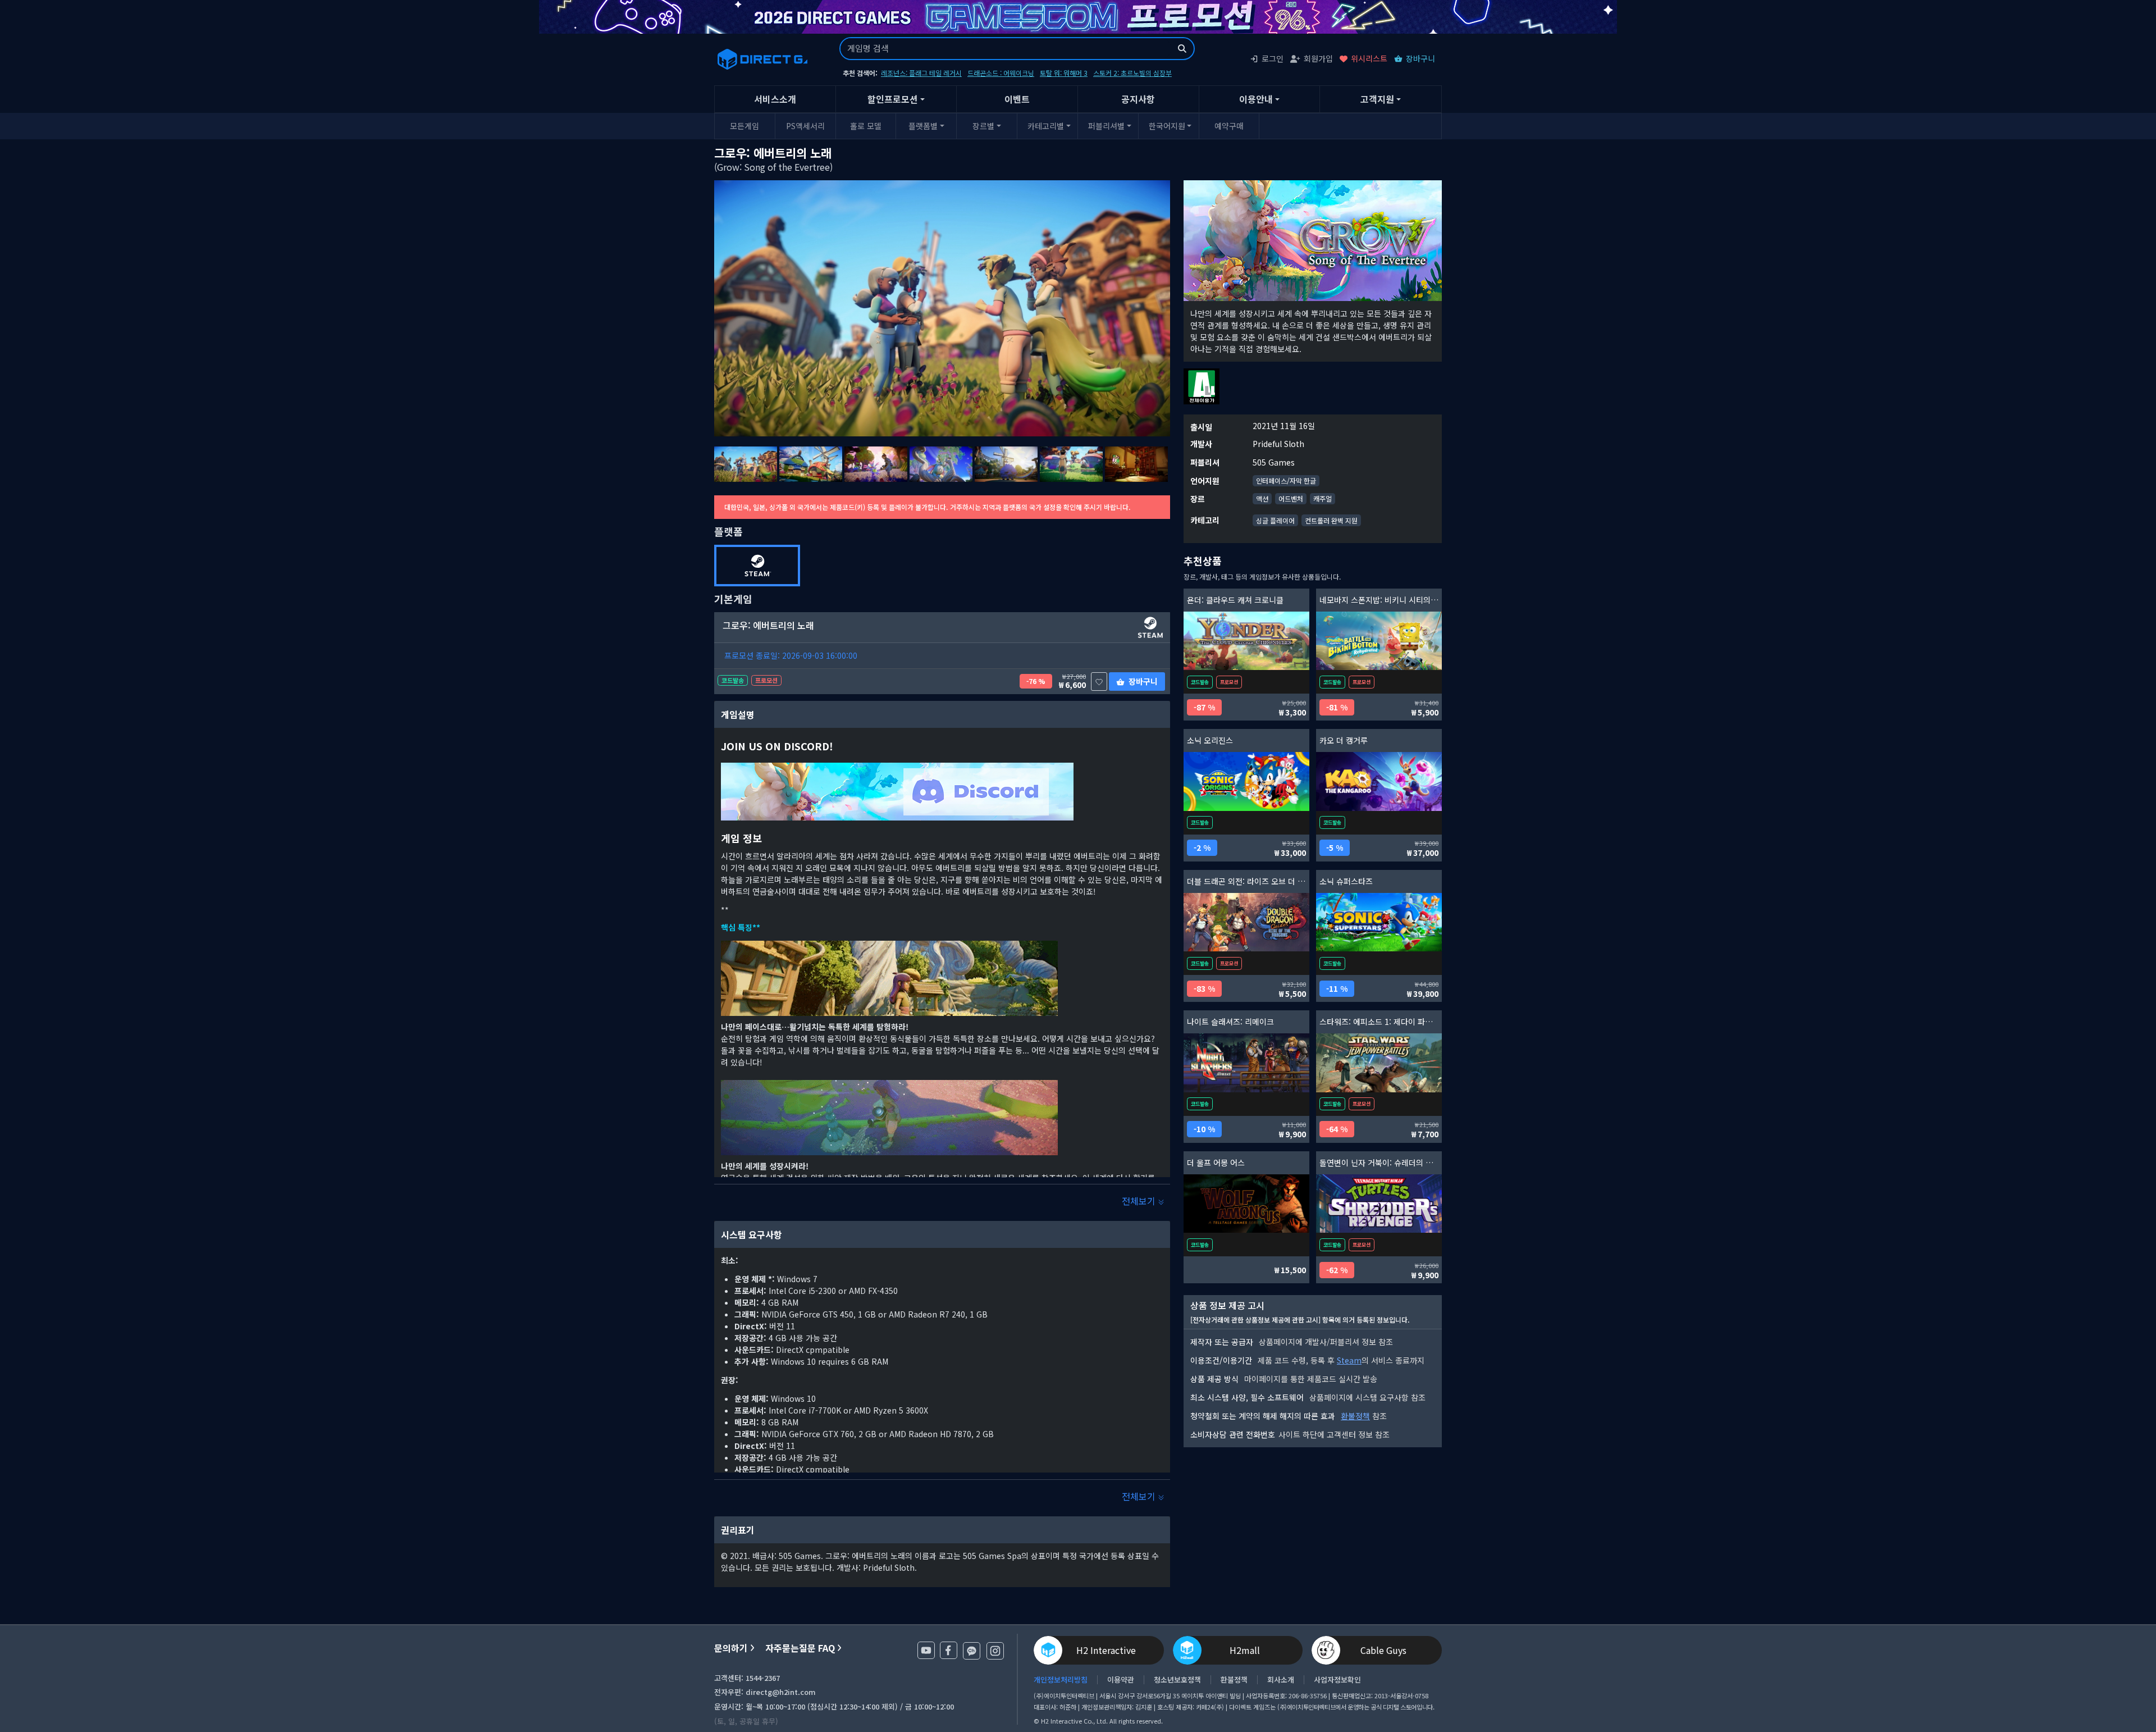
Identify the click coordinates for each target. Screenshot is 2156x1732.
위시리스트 (1369, 58)
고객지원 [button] (1377, 99)
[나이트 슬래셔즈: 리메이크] (1246, 1063)
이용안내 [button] (1256, 99)
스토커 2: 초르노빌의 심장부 (1132, 73)
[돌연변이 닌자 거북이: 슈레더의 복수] (1379, 1204)
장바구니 (1420, 58)
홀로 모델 (866, 126)
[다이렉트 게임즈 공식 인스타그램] (995, 1651)
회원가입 (1318, 58)
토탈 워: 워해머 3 (1064, 73)
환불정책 (1355, 1416)
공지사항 (1138, 99)
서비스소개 (775, 99)
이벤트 (1017, 99)
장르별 (983, 126)
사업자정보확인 (1337, 1680)
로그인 (1273, 58)
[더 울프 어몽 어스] (1246, 1204)
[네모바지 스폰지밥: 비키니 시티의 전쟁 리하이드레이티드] (1379, 641)
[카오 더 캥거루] (1379, 781)
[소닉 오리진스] (1246, 781)
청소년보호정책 (1177, 1680)
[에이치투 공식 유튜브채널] (926, 1650)
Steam (1349, 1360)
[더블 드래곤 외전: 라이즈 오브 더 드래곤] (1246, 922)
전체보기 (1140, 1201)
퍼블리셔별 (1106, 126)
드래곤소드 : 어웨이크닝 (1001, 73)
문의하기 (731, 1648)
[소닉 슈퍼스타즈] (1379, 922)
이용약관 (1121, 1680)
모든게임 (744, 126)
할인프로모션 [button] (893, 99)
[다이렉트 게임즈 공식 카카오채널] (972, 1651)
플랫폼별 (923, 126)
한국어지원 (1167, 126)
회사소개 (1281, 1680)
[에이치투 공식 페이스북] (949, 1650)
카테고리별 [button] (1046, 126)
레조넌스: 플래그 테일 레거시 (921, 73)
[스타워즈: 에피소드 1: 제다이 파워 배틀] (1379, 1063)
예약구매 (1229, 126)
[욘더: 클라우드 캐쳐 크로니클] (1246, 641)
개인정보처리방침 (1061, 1680)
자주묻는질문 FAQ (800, 1648)
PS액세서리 (805, 126)
